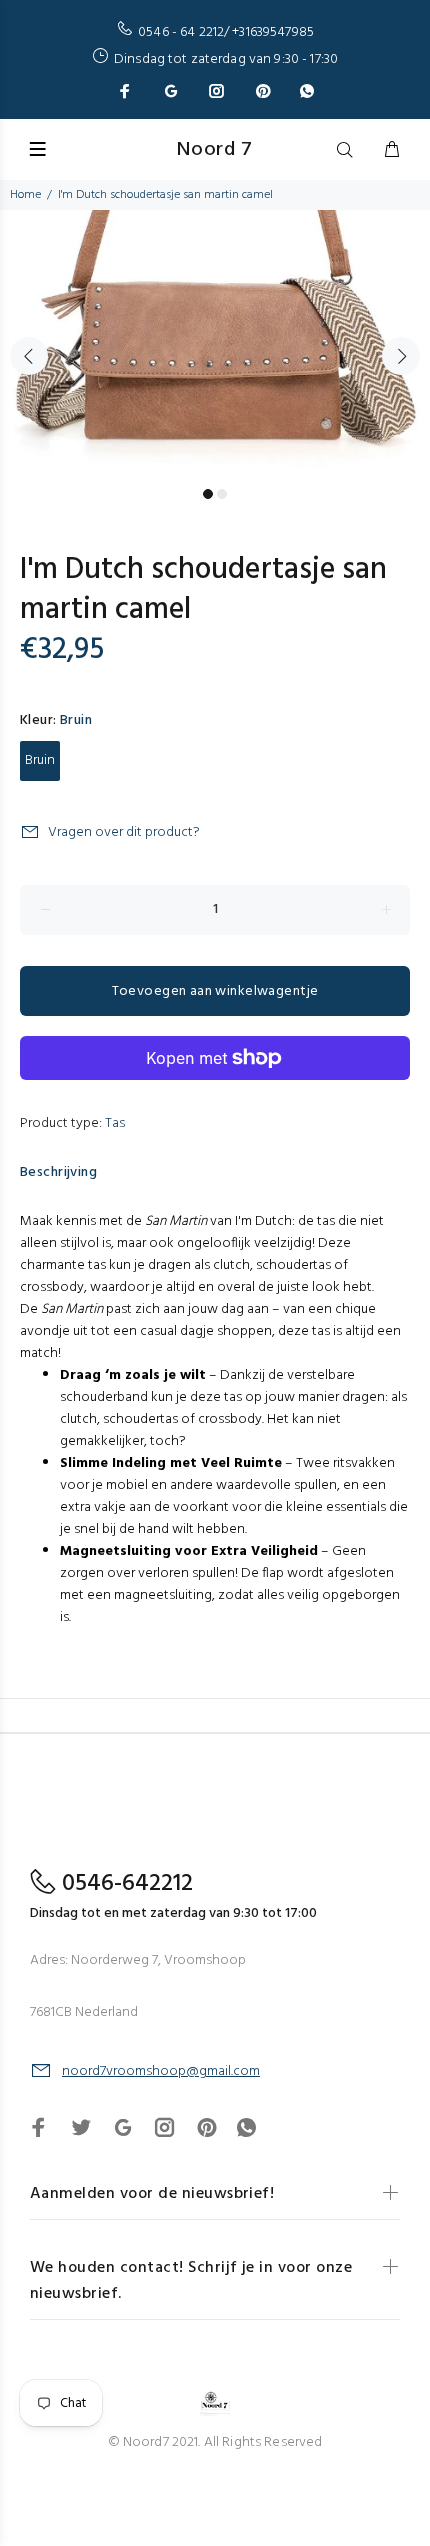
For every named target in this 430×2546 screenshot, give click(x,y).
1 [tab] (208, 494)
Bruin (40, 760)
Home (25, 195)
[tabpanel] (215, 344)
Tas (115, 1123)
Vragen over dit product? (124, 832)
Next (401, 356)
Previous (29, 356)
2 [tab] (222, 494)
